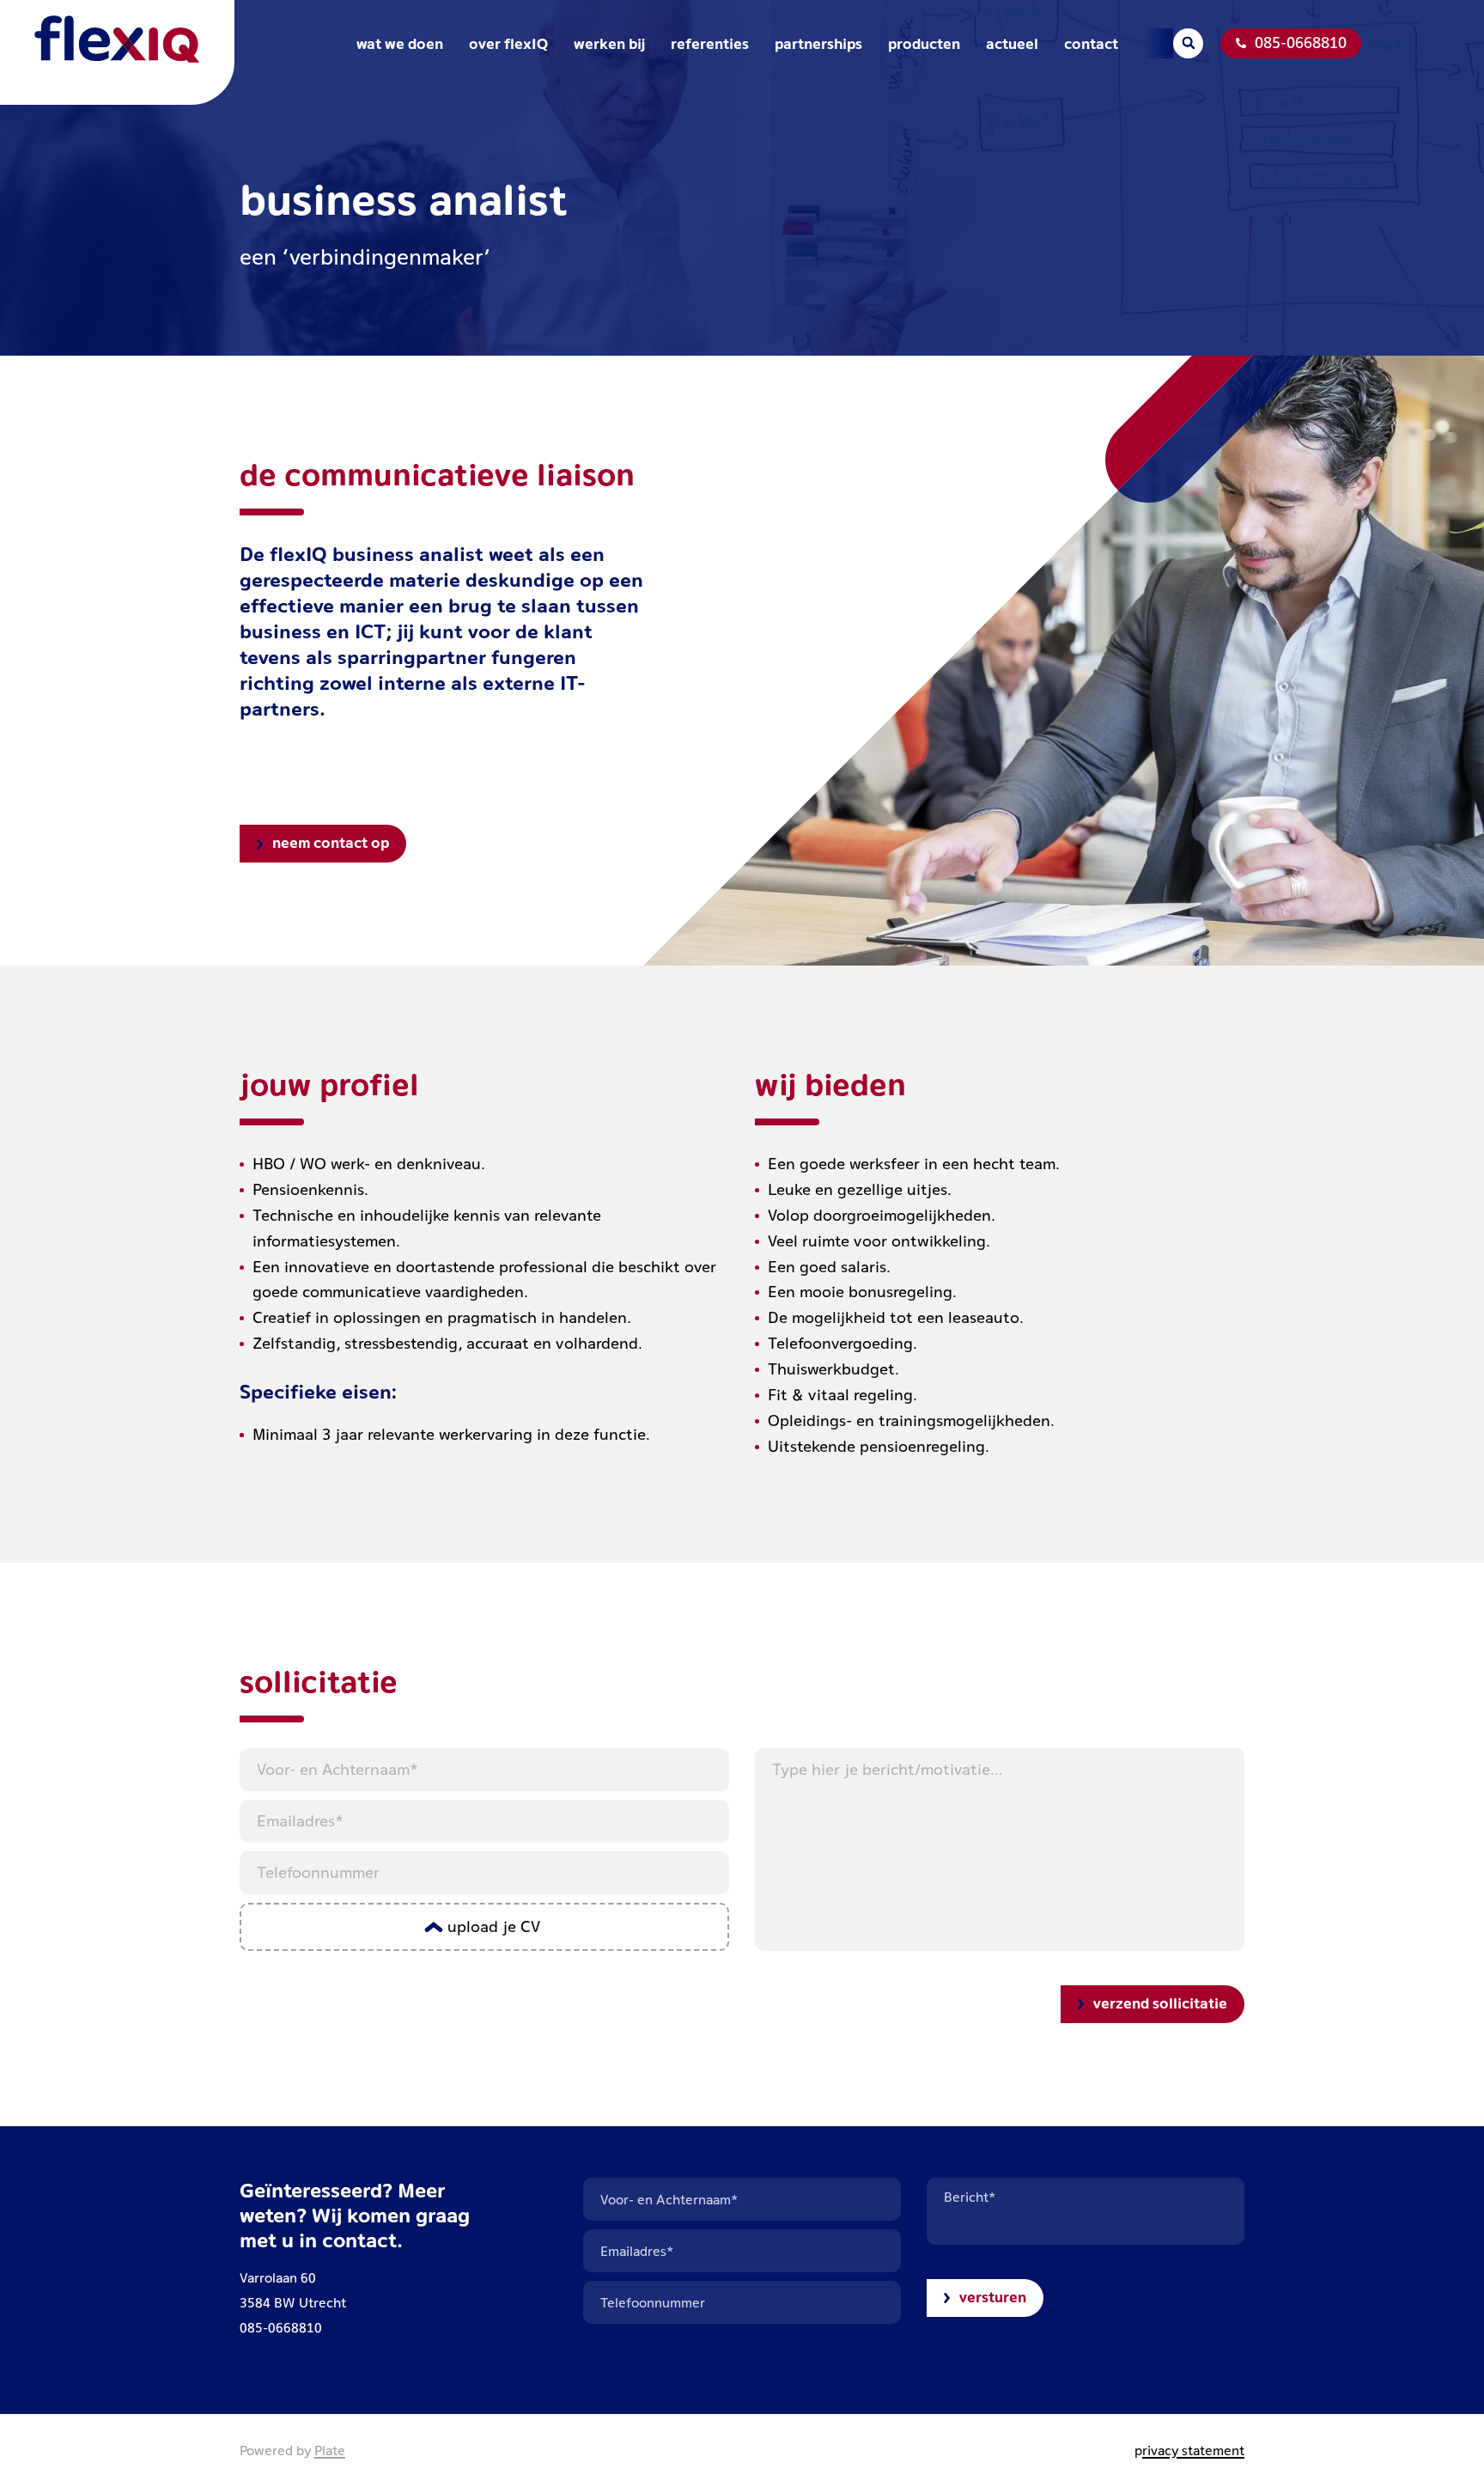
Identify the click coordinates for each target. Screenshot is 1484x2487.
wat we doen (400, 43)
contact (1091, 43)
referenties (710, 43)
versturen (993, 2297)
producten (924, 43)
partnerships (818, 43)
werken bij (609, 43)
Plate (330, 2450)
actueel (1012, 43)
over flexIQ (508, 43)
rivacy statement (1193, 2450)
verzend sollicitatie (1160, 2003)
